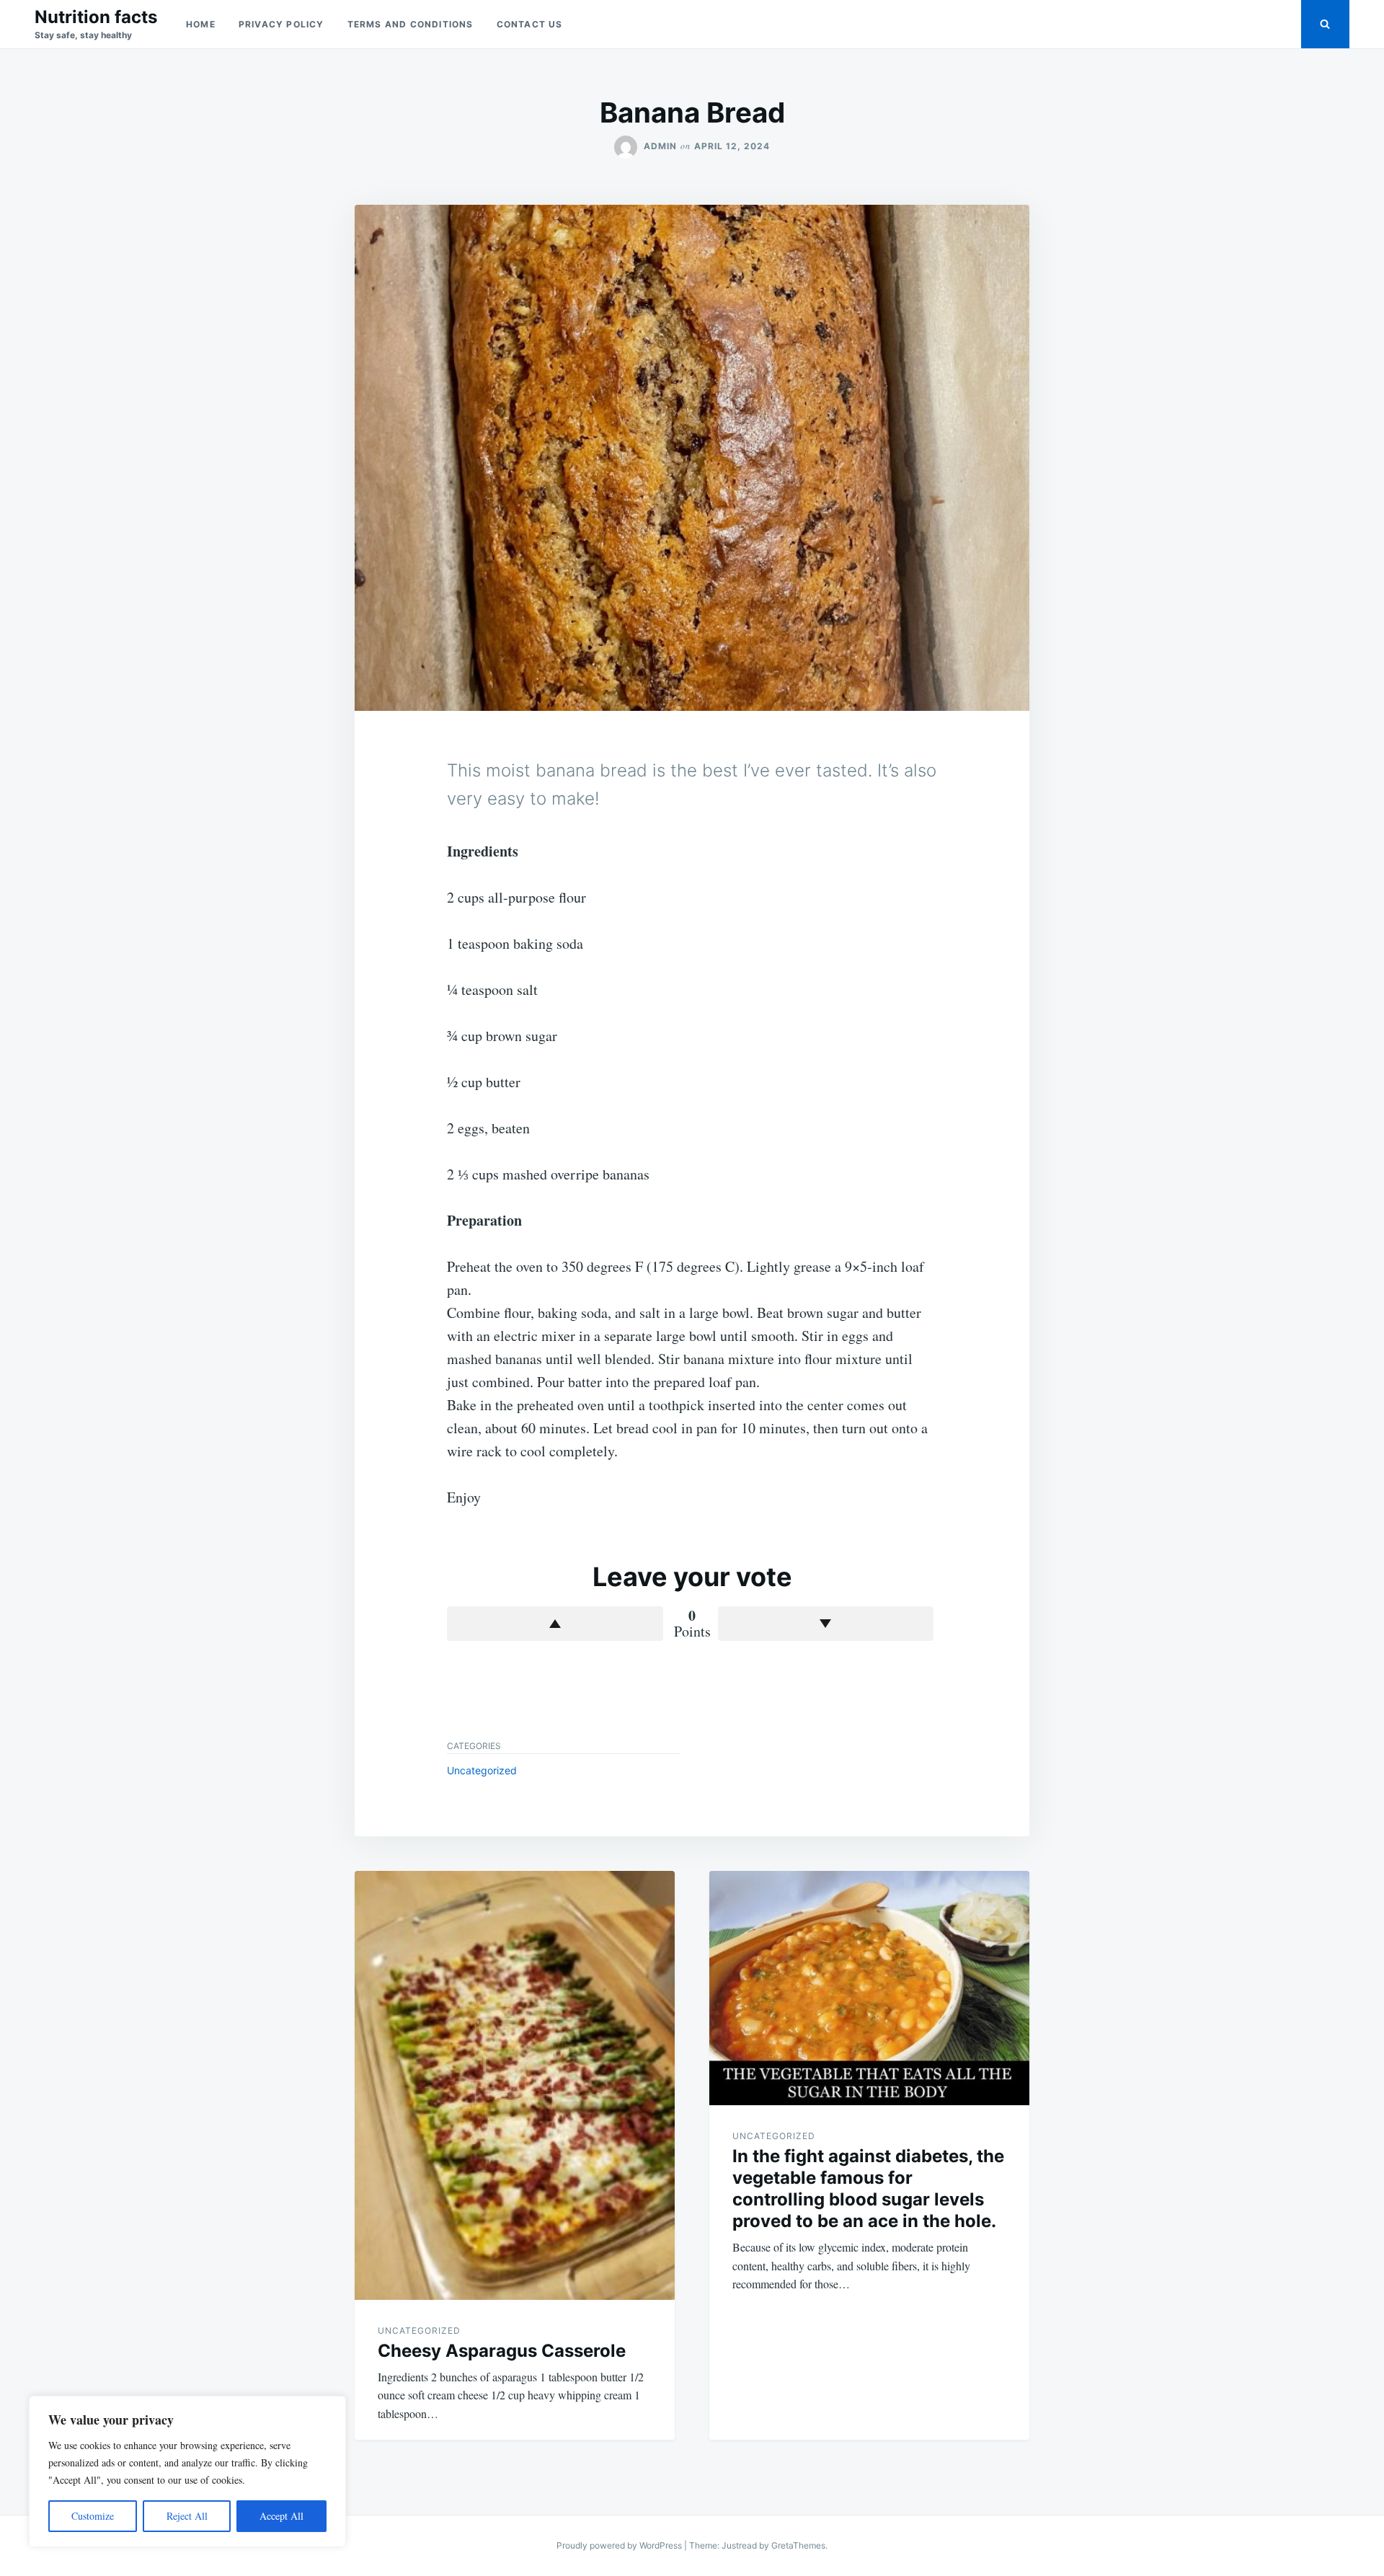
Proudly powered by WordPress (620, 2545)
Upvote (555, 1624)
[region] (187, 2471)
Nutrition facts (96, 17)
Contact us (530, 24)
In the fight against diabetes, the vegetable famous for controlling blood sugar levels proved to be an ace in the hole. (868, 2188)
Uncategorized (482, 1770)
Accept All (281, 2516)
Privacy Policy (281, 24)
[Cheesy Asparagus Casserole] (515, 2085)
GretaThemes (798, 2545)
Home (201, 24)
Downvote (826, 1624)
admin (660, 146)
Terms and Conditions (411, 24)
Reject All (187, 2516)
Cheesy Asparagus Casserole (502, 2351)
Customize (93, 2516)
